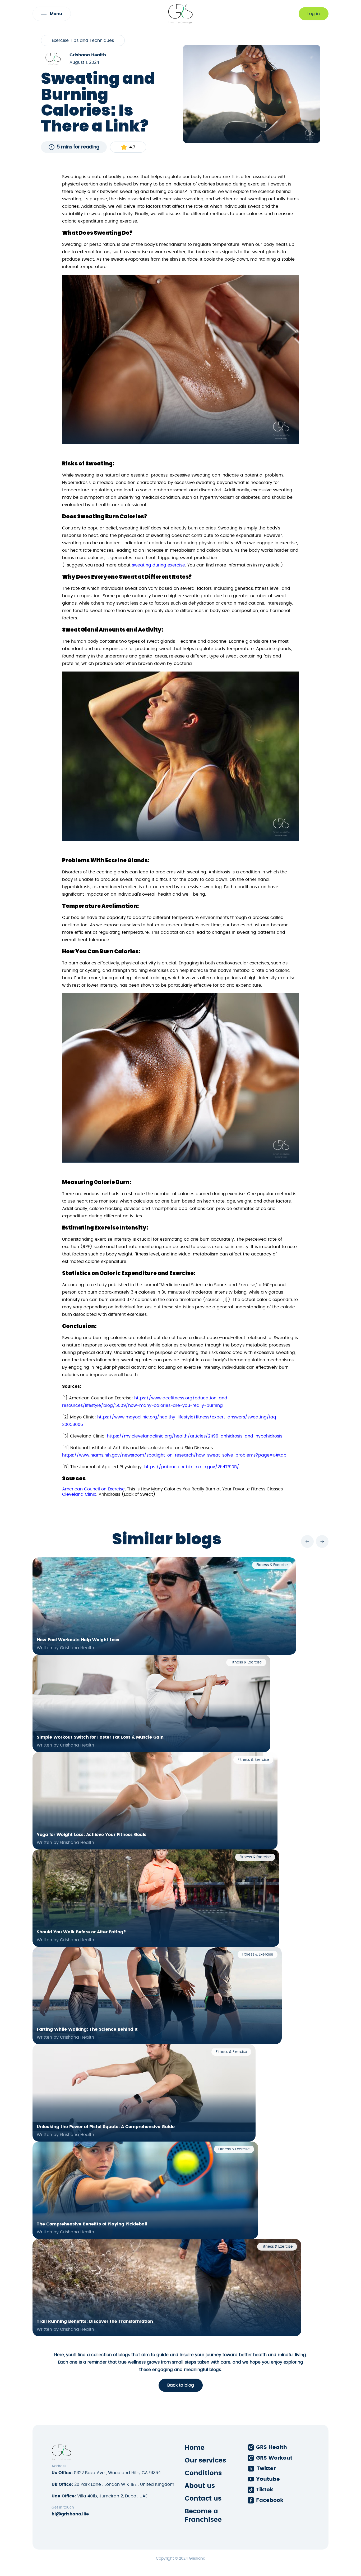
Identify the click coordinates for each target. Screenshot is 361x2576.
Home (195, 2448)
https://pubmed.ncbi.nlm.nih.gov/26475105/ (192, 1467)
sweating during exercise (158, 565)
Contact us (203, 2499)
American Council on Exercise (93, 1489)
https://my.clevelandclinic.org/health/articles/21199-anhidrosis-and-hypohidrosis (195, 1436)
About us (200, 2486)
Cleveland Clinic (79, 1494)
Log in (314, 14)
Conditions (203, 2473)
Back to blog (181, 2385)
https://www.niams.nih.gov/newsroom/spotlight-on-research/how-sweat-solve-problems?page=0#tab (174, 1455)
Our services (205, 2461)
